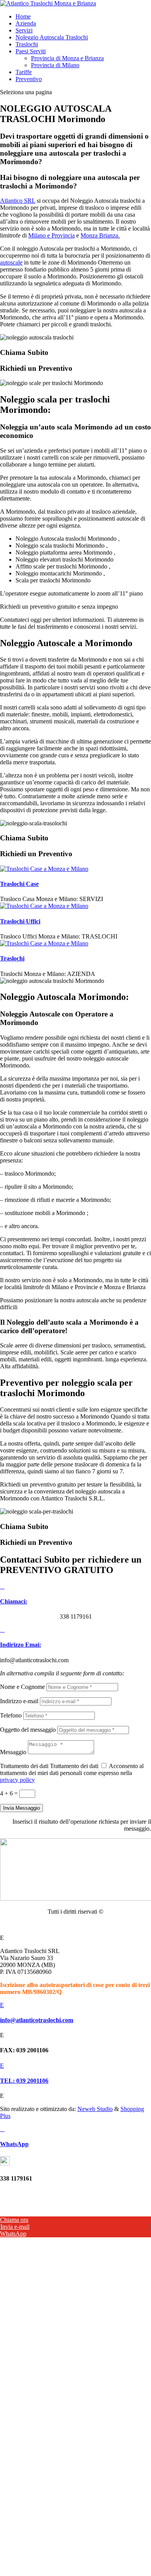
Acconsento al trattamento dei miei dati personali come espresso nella (72, 1773)
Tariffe (24, 72)
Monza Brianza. (100, 235)
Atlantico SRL (18, 201)
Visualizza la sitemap (75, 1925)
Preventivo (29, 79)
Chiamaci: (14, 1601)
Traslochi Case (19, 884)
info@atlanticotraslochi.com (37, 2020)
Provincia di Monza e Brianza (67, 58)
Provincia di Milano (55, 65)
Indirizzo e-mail (19, 1701)
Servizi (24, 30)
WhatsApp (14, 2144)
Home (23, 16)
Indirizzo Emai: (21, 1645)
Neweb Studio (95, 2109)
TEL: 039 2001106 (24, 2081)
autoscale (11, 262)
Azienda (26, 23)
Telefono (11, 1715)
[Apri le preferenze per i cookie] (58, 2293)
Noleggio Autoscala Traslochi (52, 37)
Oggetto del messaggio (28, 1730)
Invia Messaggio (21, 1808)
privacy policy (17, 1780)
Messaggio (13, 1752)
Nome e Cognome (22, 1687)
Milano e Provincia (51, 235)
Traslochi (27, 44)
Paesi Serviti (31, 51)
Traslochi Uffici (20, 921)
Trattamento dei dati (24, 1766)
